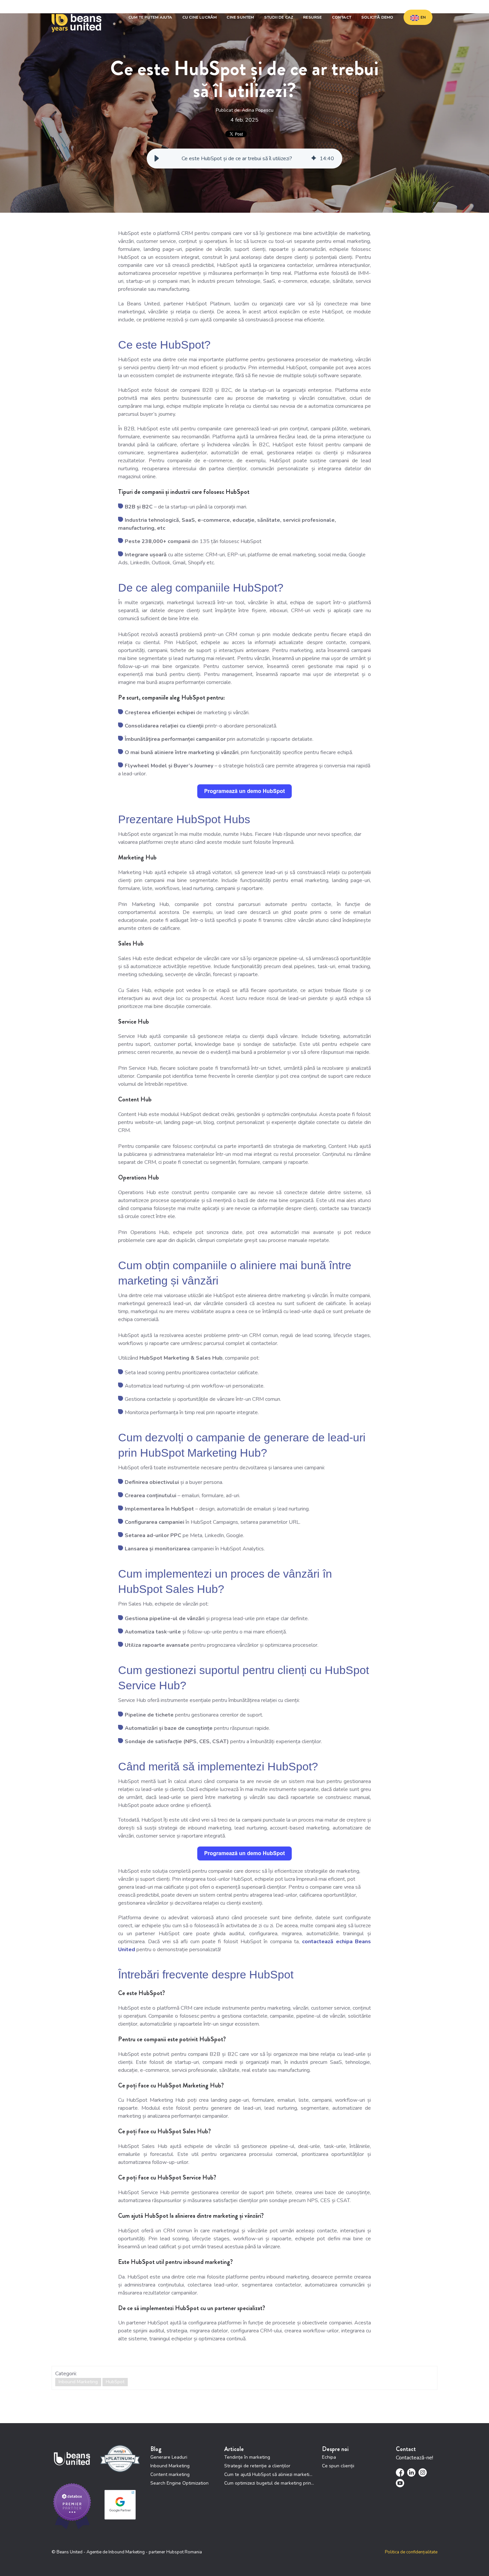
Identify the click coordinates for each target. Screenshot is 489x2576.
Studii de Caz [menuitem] (279, 17)
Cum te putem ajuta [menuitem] (150, 17)
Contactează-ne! (414, 2458)
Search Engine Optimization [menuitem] (179, 2483)
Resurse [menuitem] (312, 17)
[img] (314, 159)
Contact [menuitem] (342, 17)
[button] (157, 159)
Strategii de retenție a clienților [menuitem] (257, 2466)
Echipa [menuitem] (329, 2457)
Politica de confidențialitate (411, 2552)
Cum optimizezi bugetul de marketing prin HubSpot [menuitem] (270, 2483)
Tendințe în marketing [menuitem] (247, 2457)
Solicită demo (377, 17)
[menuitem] (418, 17)
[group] (244, 159)
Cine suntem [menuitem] (240, 17)
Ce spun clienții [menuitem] (338, 2466)
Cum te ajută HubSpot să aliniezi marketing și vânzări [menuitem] (270, 2474)
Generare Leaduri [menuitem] (169, 2457)
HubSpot (115, 2382)
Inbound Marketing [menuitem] (170, 2466)
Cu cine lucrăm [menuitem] (200, 17)
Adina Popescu (258, 110)
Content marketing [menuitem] (170, 2474)
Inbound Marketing (78, 2382)
